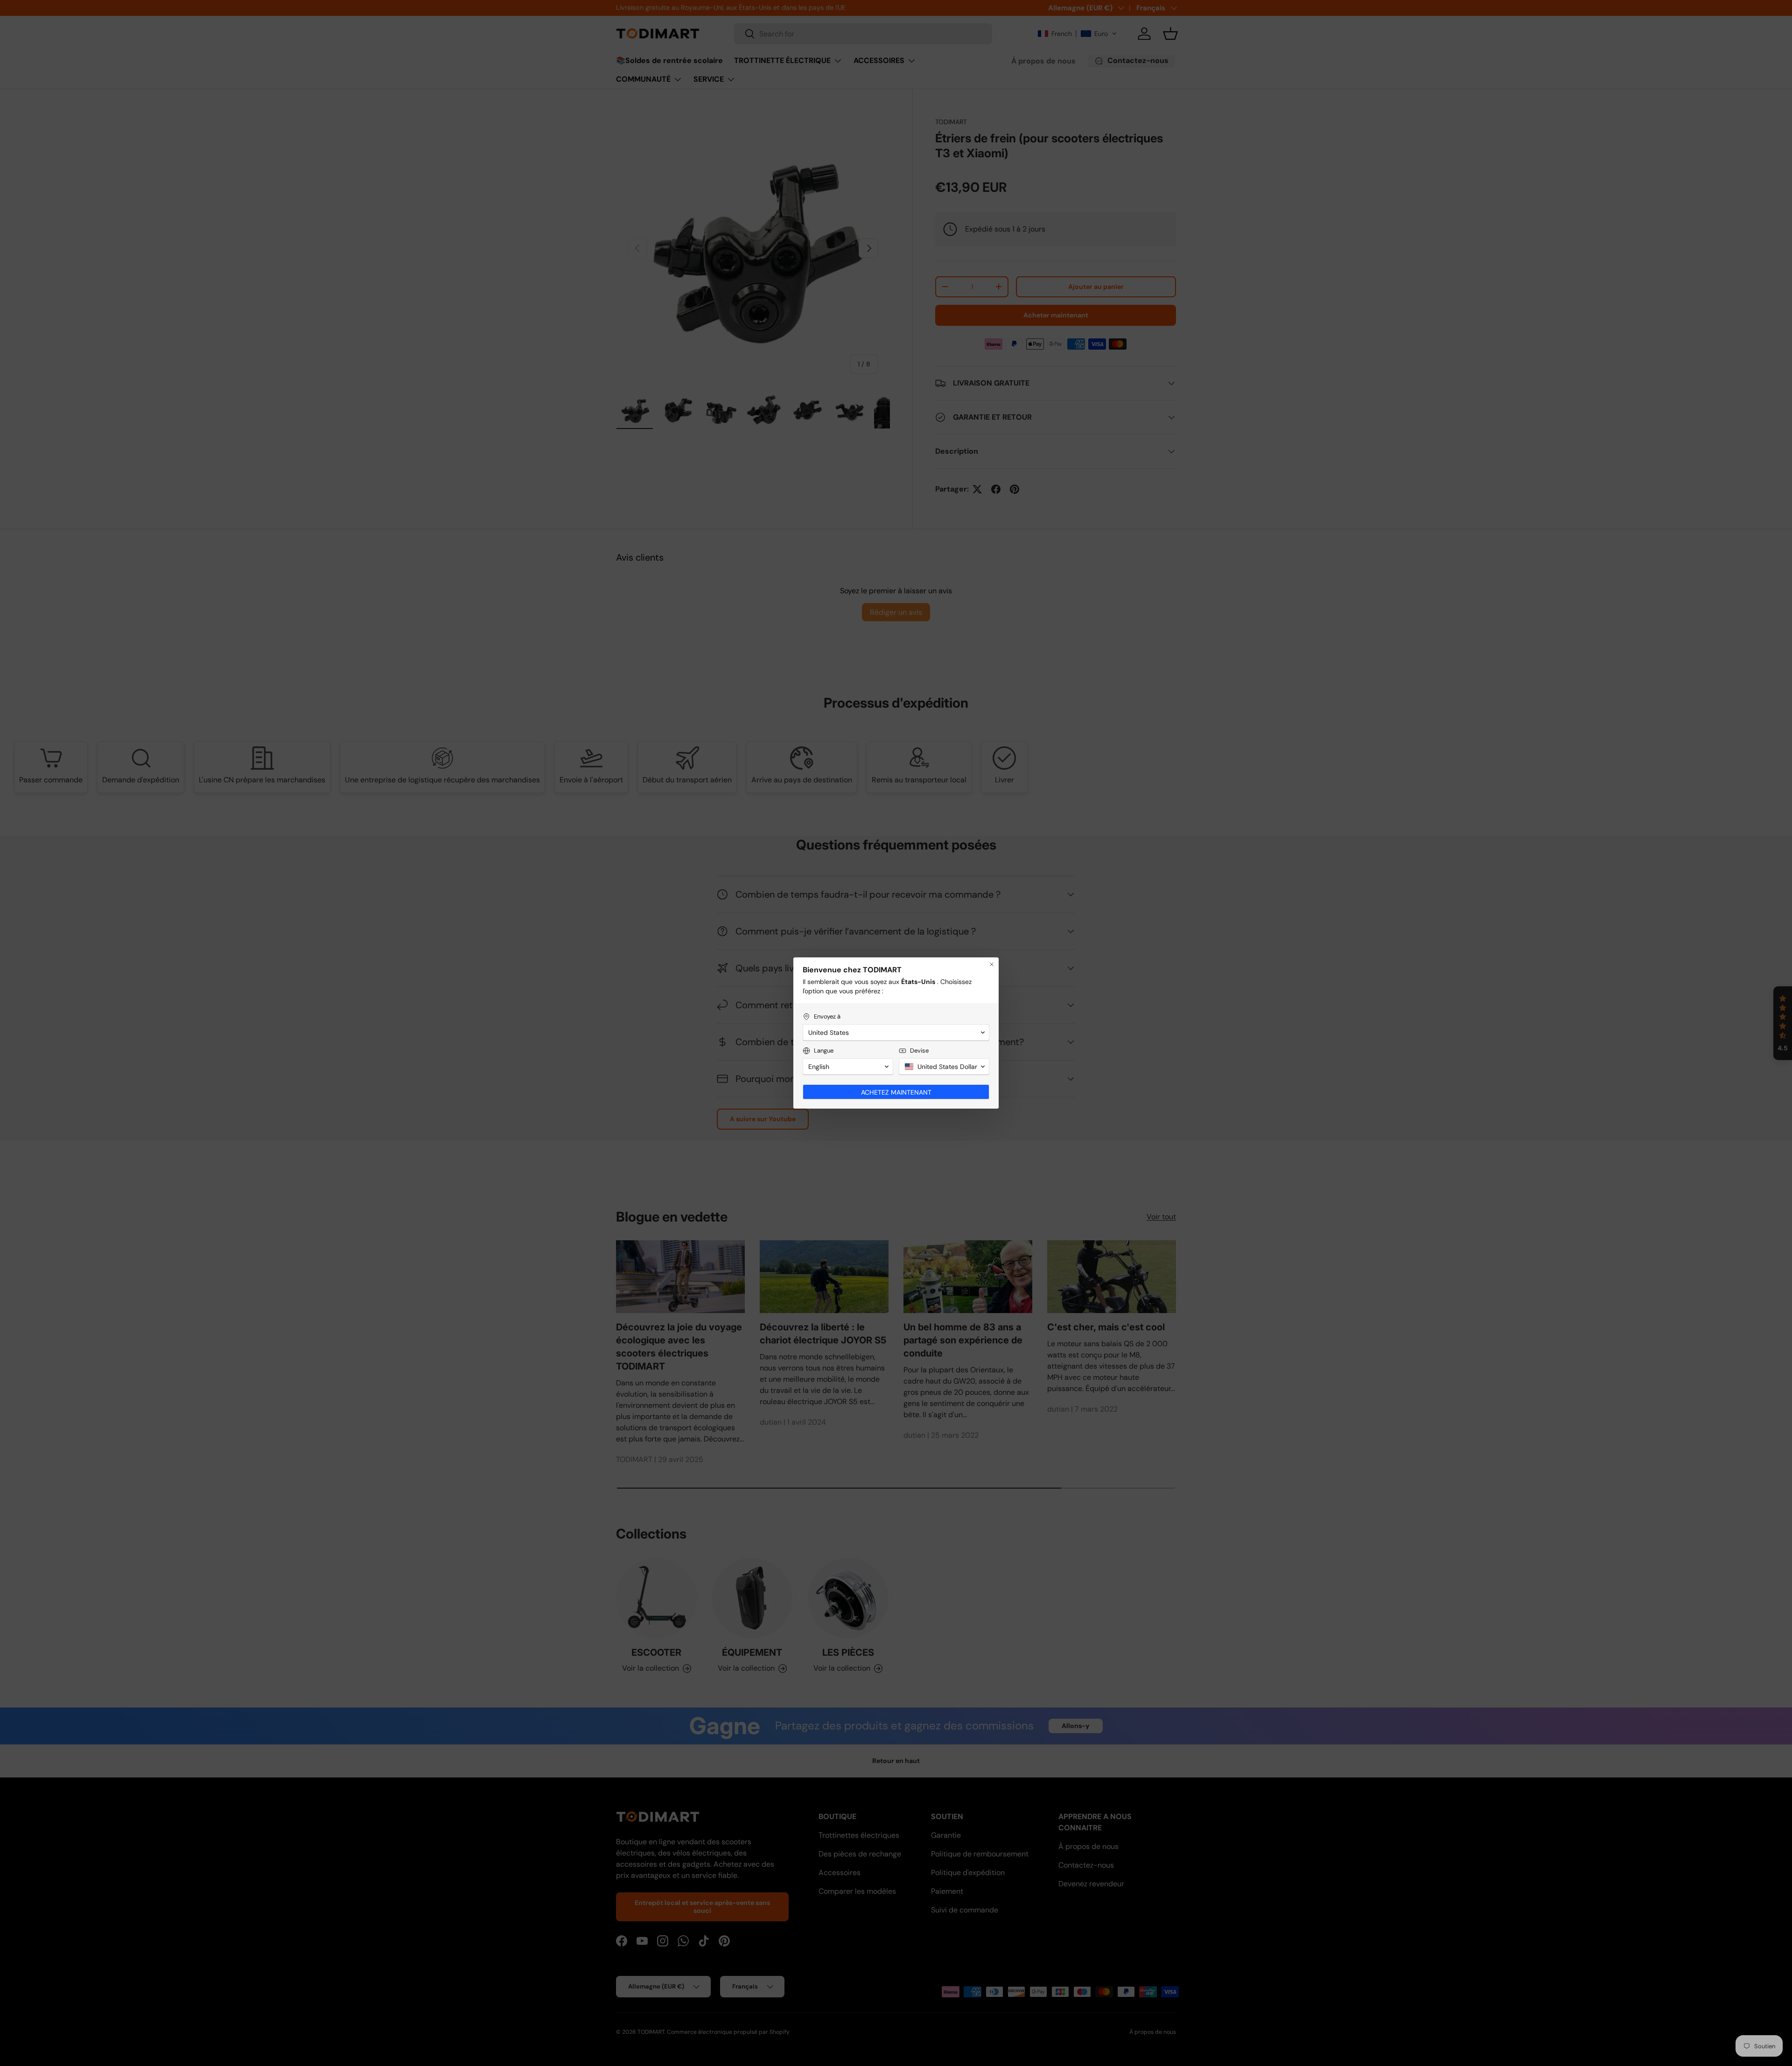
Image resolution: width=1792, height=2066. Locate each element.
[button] (896, 1033)
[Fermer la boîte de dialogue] (992, 964)
